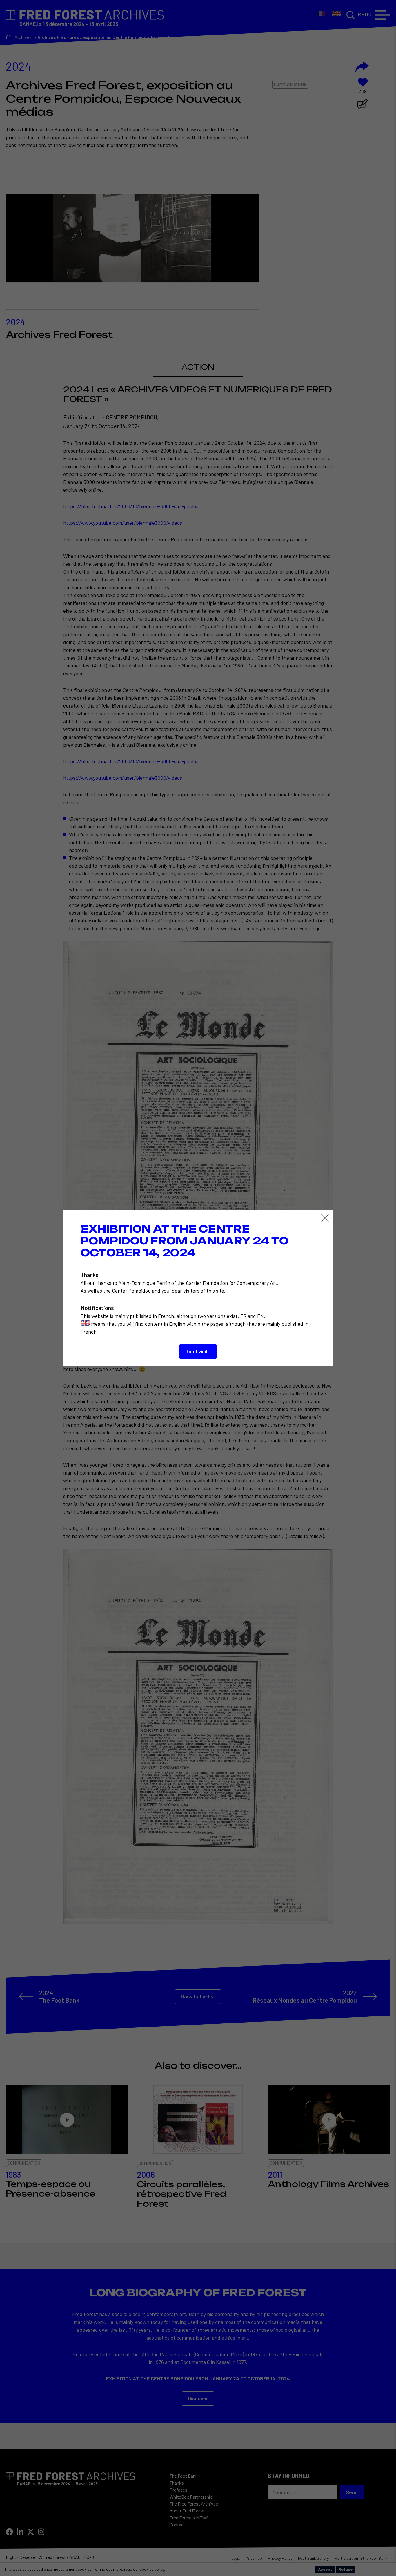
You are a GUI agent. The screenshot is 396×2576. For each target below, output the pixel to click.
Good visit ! (198, 1351)
